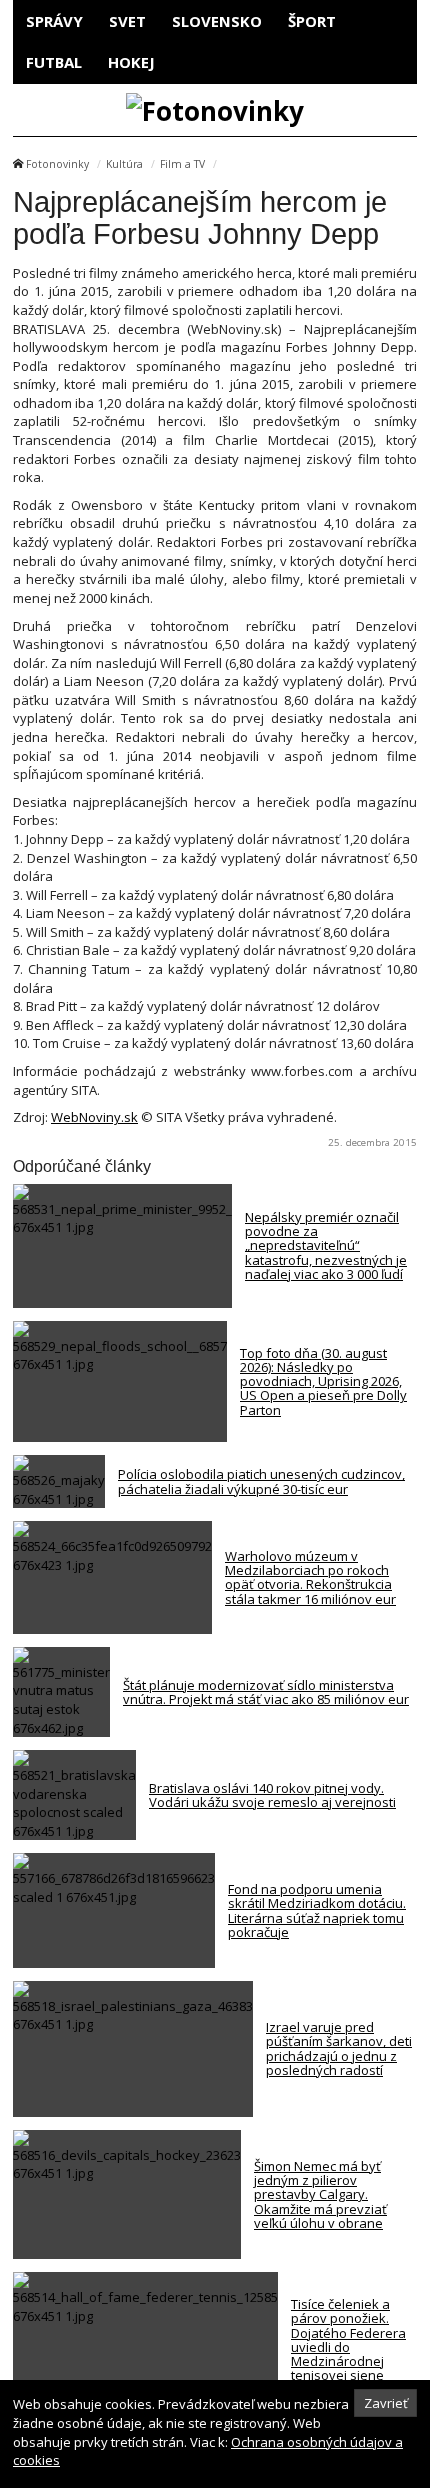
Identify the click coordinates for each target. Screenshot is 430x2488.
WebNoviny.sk (94, 1117)
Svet (127, 21)
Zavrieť (386, 2403)
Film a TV (182, 164)
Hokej (131, 62)
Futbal (54, 62)
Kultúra (124, 164)
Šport (312, 21)
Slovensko (217, 21)
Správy (54, 21)
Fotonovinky (57, 164)
